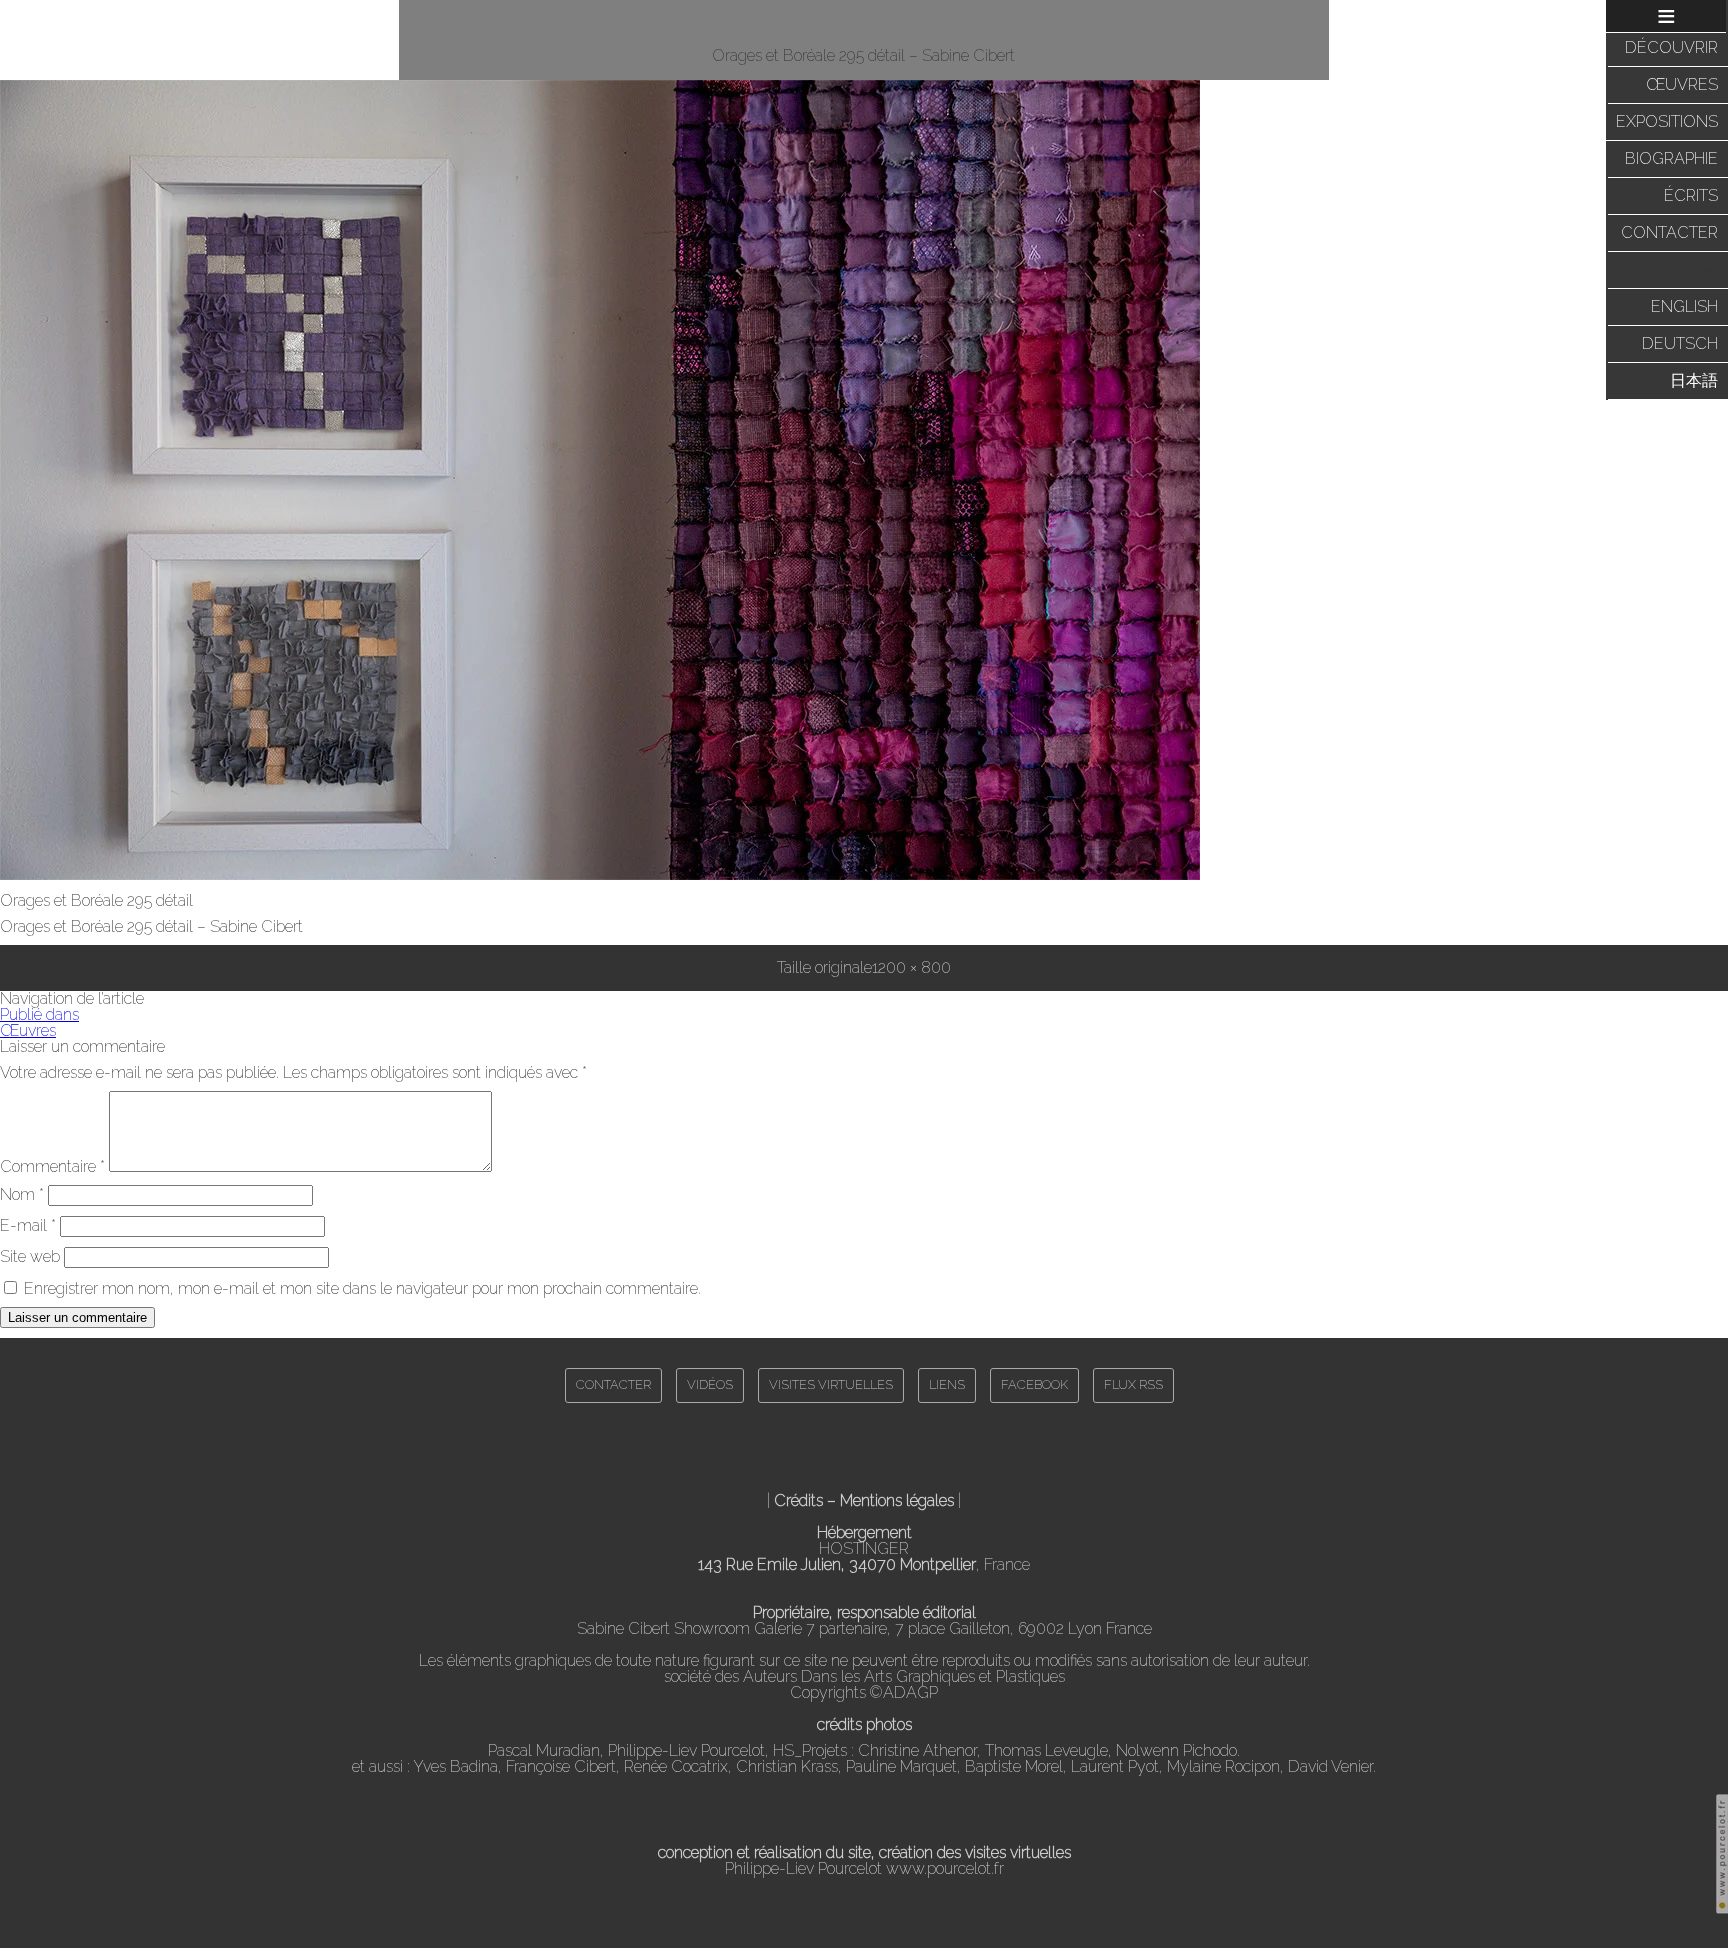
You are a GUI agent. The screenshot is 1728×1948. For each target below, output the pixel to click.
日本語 (1694, 380)
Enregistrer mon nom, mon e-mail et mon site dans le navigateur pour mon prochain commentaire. (362, 1288)
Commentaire (52, 1166)
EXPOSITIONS (1667, 121)
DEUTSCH (1680, 343)
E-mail (28, 1225)
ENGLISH (1684, 306)
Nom (22, 1194)
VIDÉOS (710, 1384)
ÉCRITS (1691, 195)
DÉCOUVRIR (1671, 47)
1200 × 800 (911, 967)
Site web (30, 1256)
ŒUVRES (1682, 84)
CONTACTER (1669, 232)
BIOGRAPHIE (1671, 158)
